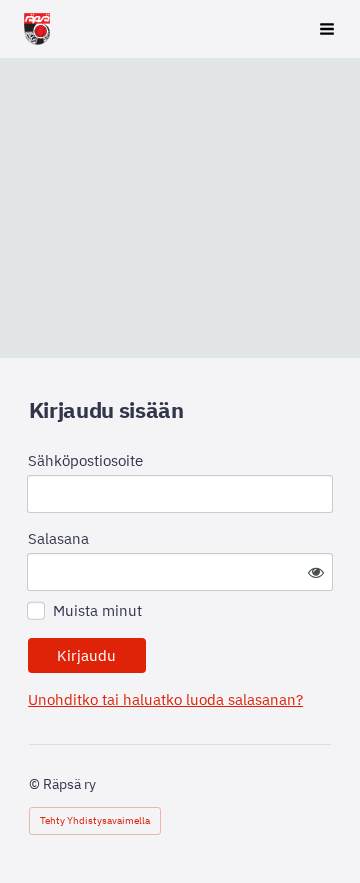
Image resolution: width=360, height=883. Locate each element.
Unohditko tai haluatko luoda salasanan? (165, 699)
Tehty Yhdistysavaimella (95, 820)
